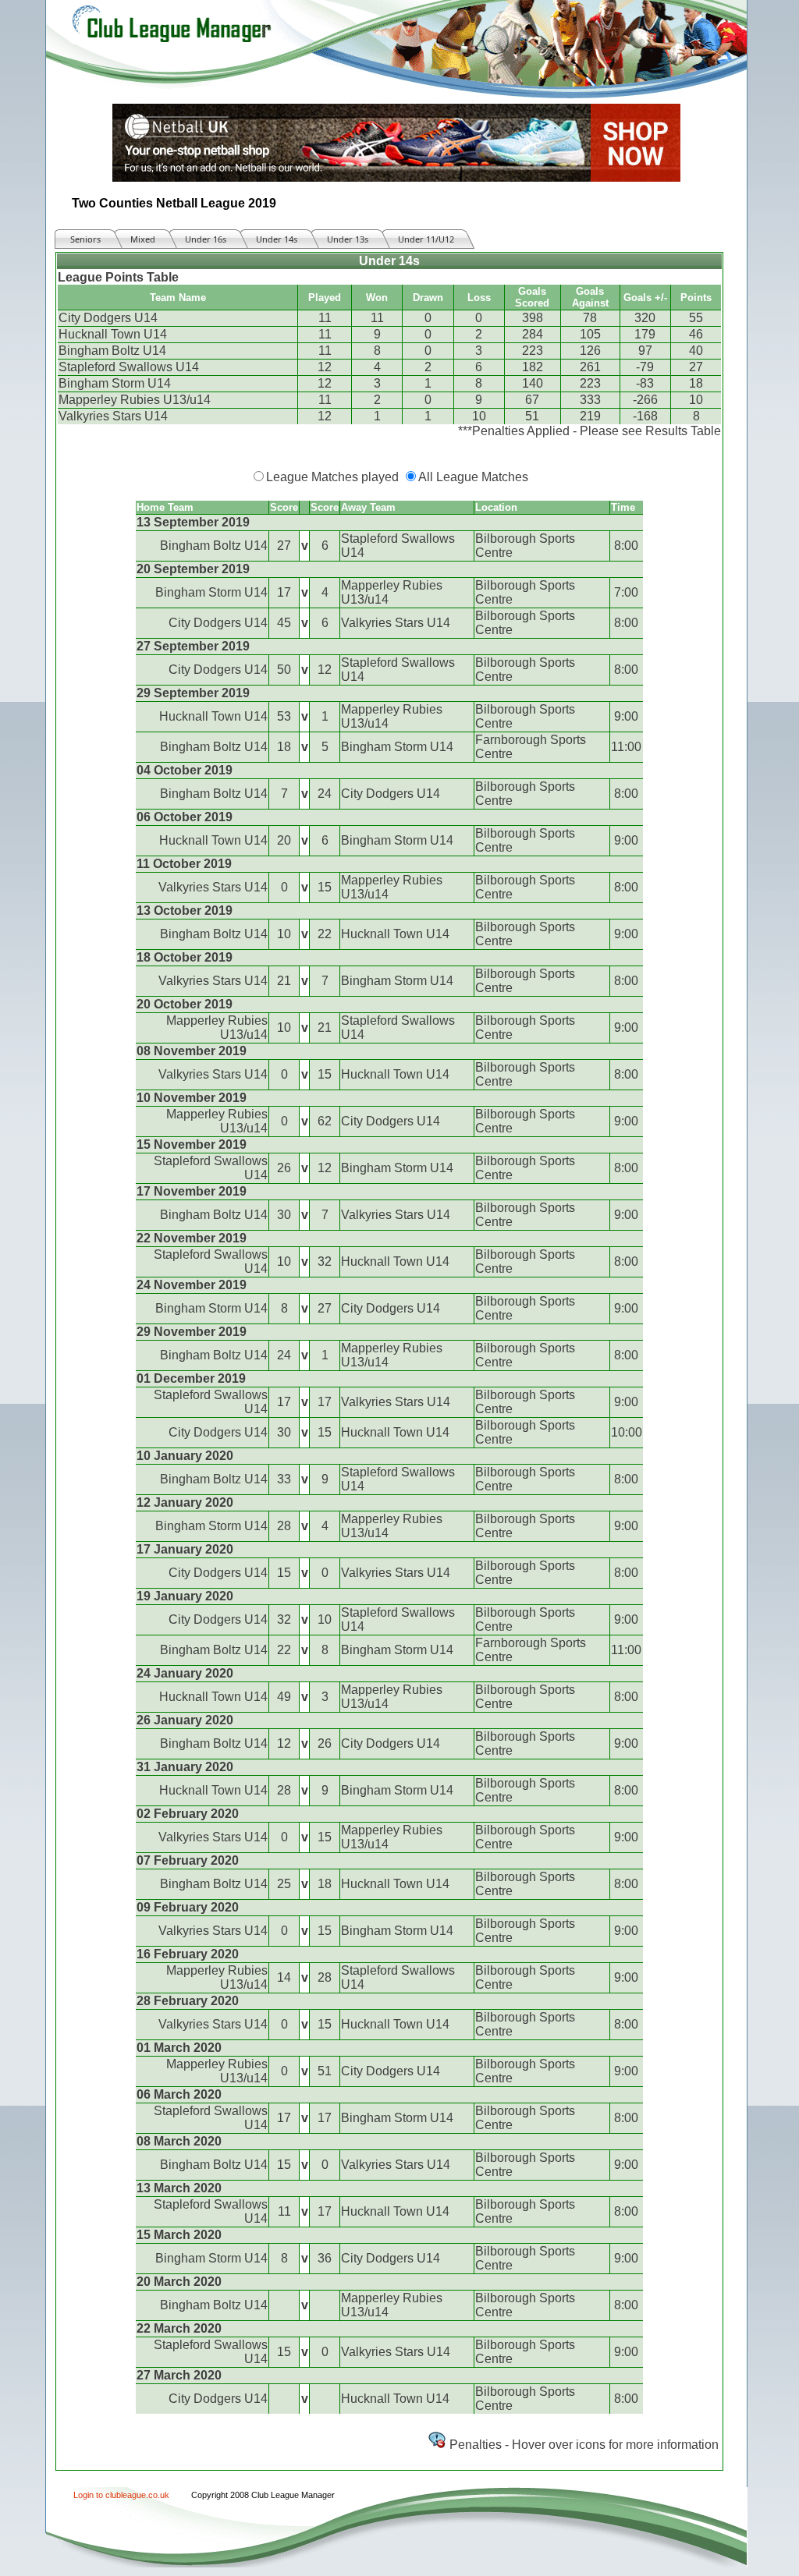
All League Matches (473, 477)
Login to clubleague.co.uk (121, 2495)
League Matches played (332, 477)
